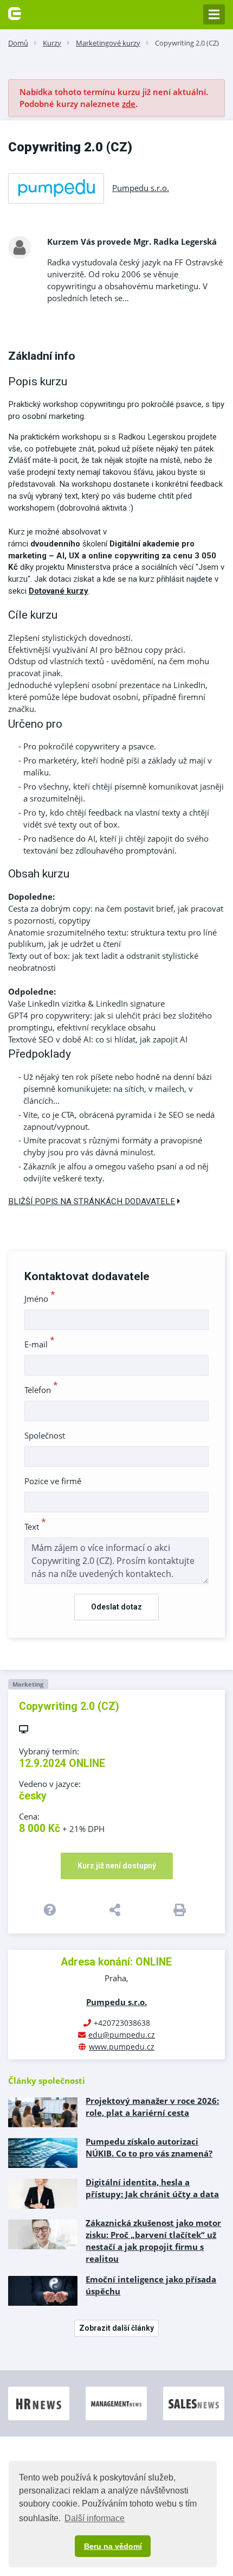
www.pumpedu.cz (122, 2047)
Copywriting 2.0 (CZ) (187, 43)
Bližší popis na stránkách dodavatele (92, 1201)
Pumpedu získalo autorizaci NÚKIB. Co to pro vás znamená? (149, 2147)
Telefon (41, 1390)
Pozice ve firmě (53, 1481)
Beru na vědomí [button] (113, 2546)
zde (129, 104)
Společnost (45, 1435)
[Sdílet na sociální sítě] (117, 1910)
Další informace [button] (95, 2518)
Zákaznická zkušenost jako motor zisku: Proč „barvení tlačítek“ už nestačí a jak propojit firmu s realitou (153, 2241)
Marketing (28, 1684)
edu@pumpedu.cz (122, 2035)
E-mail (40, 1344)
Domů (18, 43)
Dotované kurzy (59, 591)
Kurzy (52, 43)
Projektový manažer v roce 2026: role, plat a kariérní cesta (152, 2107)
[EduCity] (15, 12)
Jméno (40, 1299)
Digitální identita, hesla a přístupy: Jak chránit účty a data (152, 2188)
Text (35, 1526)
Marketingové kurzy (108, 43)
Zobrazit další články (116, 2328)
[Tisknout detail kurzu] (181, 1910)
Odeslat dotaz (116, 1607)
